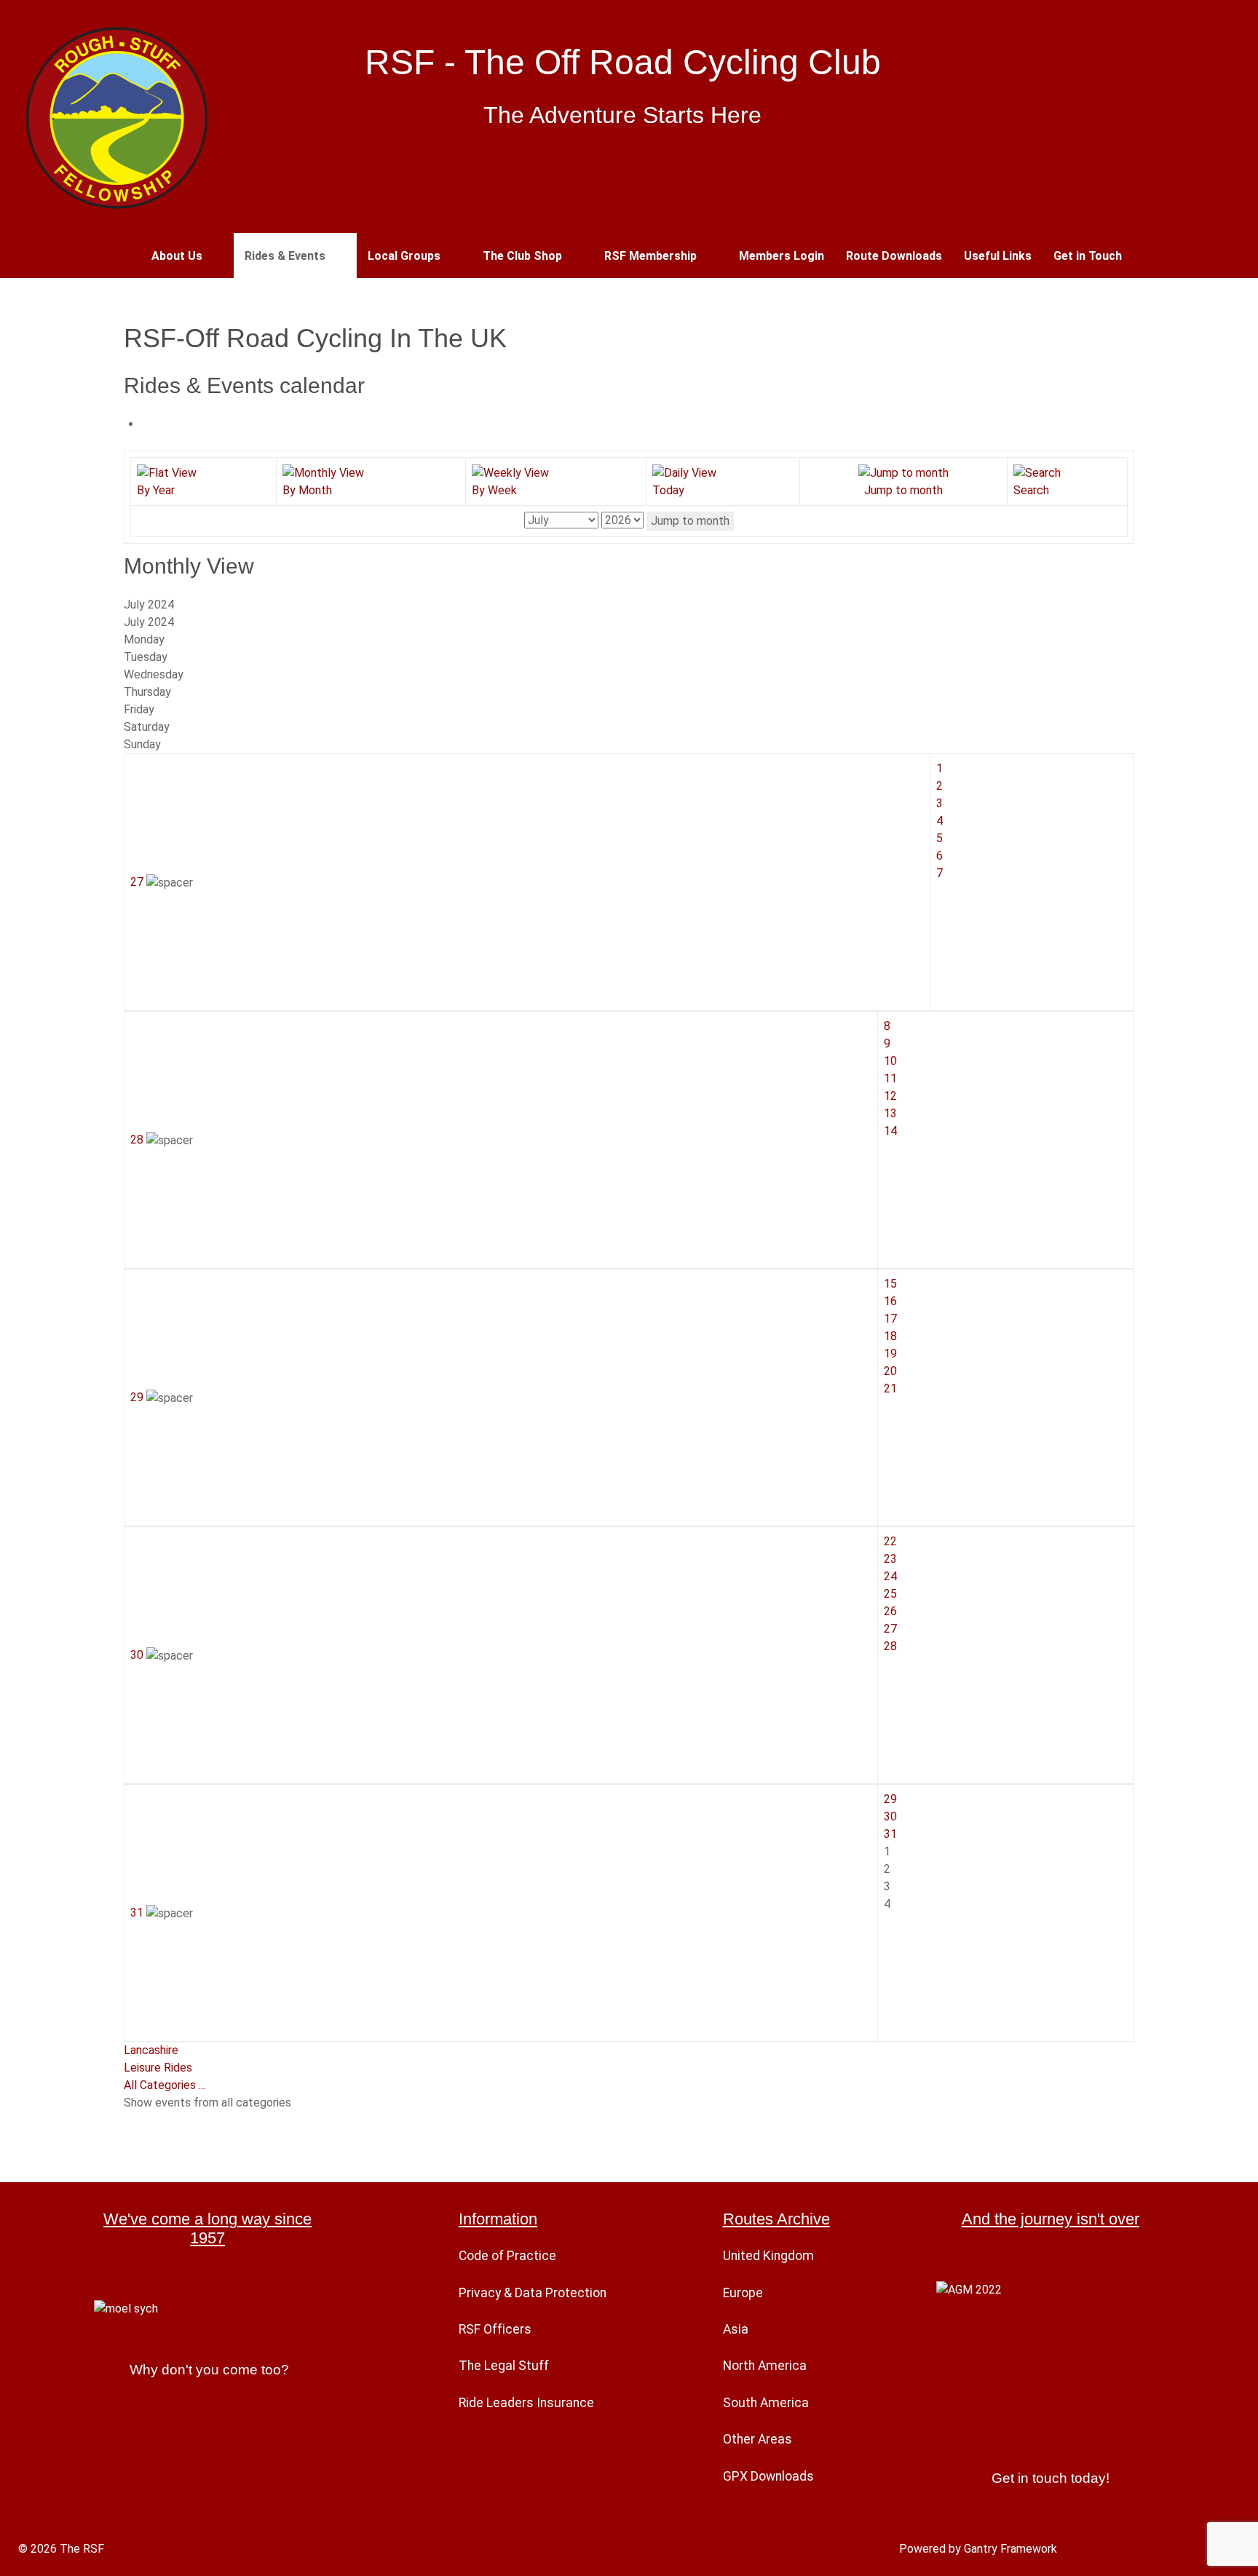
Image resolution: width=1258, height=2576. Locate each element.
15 (890, 1284)
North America (765, 2366)
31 (138, 1913)
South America (766, 2403)
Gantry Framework (1010, 2549)
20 (890, 1371)
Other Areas (757, 2439)
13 (890, 1113)
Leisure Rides (158, 2068)
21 (890, 1388)
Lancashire (151, 2050)
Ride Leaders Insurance (526, 2403)
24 (890, 1576)
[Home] (123, 255)
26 (890, 1611)
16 (890, 1301)
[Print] (146, 424)
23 (890, 1559)
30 (138, 1655)
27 (138, 882)
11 (890, 1078)
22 (890, 1541)
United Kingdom (768, 2256)
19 (890, 1354)
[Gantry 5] (116, 116)
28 (138, 1140)
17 (890, 1319)
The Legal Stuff (504, 2366)
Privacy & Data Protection (533, 2293)
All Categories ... (165, 2085)
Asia (736, 2329)
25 (890, 1594)
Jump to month (690, 521)
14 (890, 1131)
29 (138, 1397)
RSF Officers (495, 2329)
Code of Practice (507, 2256)
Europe (743, 2293)
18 (890, 1336)
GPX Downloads (768, 2476)
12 (890, 1096)
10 (890, 1061)
